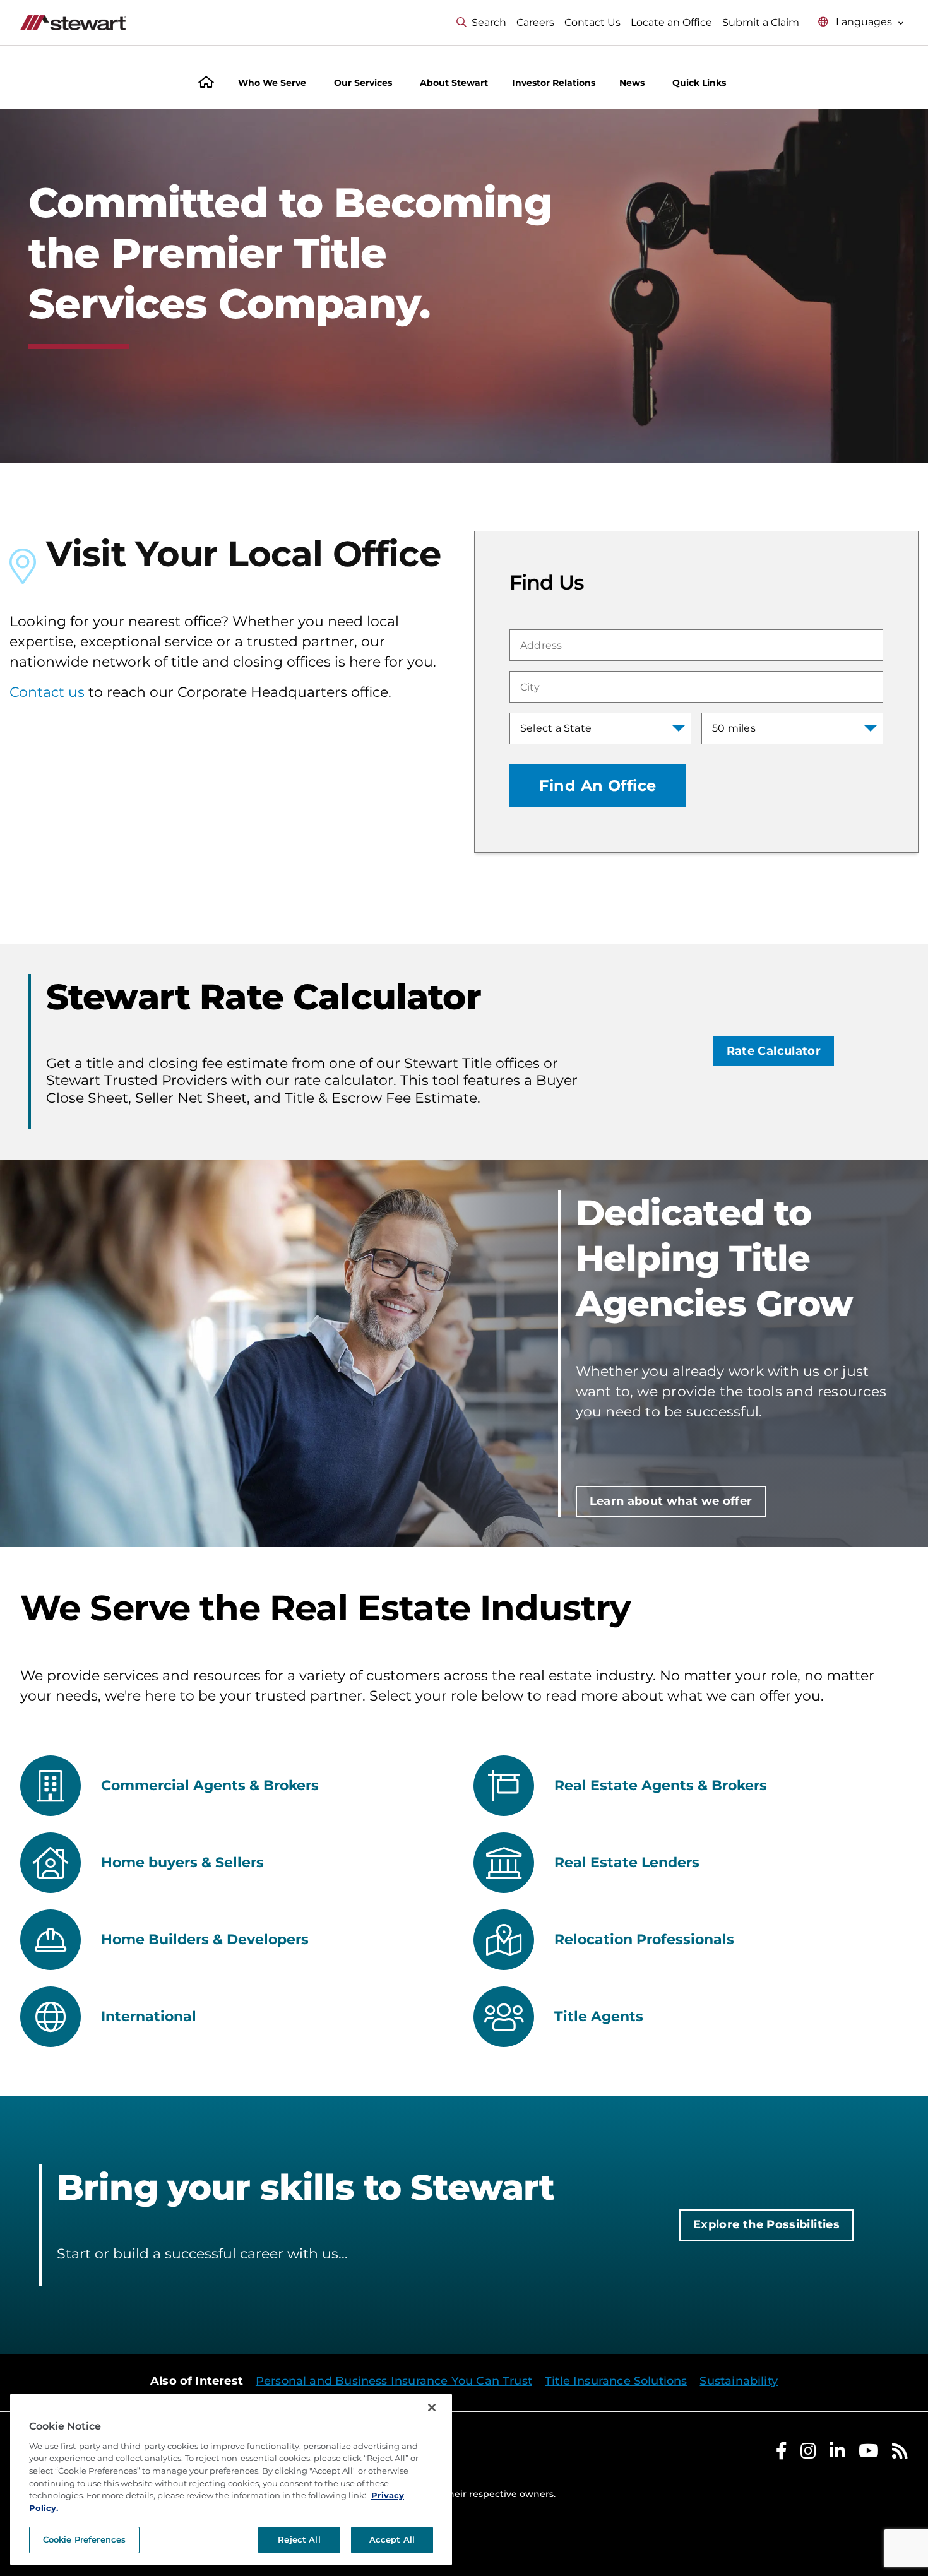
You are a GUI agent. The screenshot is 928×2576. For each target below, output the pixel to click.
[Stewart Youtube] (869, 2454)
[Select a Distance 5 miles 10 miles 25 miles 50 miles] (792, 728)
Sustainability (739, 2381)
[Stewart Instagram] (808, 2454)
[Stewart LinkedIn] (837, 2454)
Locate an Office (671, 22)
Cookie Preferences (84, 2539)
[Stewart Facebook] (782, 2454)
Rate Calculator (774, 1051)
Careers (535, 22)
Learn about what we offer (671, 1501)
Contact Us (592, 22)
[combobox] (696, 645)
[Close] (432, 2407)
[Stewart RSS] (900, 2454)
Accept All (392, 2539)
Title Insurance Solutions (616, 2381)
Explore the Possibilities (766, 2224)
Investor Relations (554, 83)
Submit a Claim (761, 22)
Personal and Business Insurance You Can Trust (394, 2381)
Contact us (47, 692)
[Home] (206, 84)
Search (489, 22)
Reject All (299, 2539)
